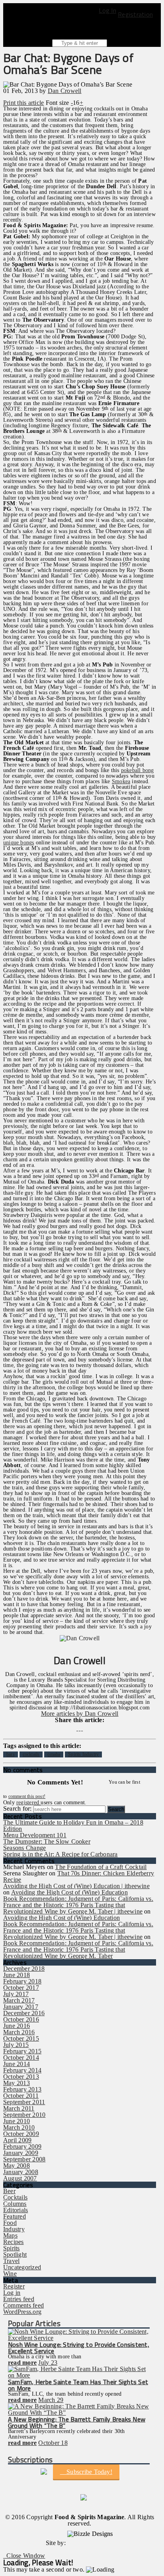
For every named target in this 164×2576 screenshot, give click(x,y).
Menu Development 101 (35, 1835)
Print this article (23, 103)
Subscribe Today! (89, 2472)
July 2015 (16, 2045)
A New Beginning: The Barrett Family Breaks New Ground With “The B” (77, 2422)
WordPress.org (22, 2312)
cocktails (31, 1754)
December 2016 (24, 2013)
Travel (11, 2261)
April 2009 (17, 2140)
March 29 (51, 2400)
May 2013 (17, 2083)
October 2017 (21, 1988)
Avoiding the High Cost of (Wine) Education (69, 1892)
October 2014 (21, 2058)
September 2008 (24, 2159)
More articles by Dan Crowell (80, 1714)
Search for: (18, 1808)
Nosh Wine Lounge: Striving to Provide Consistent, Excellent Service (79, 2348)
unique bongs (19, 843)
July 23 (48, 2363)
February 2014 (22, 2070)
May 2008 (17, 2166)
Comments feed (23, 2305)
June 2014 (17, 2064)
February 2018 (22, 1981)
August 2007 (20, 2178)
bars (11, 1754)
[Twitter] (79, 1728)
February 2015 (22, 2051)
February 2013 (22, 2089)
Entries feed (19, 2299)
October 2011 (21, 2096)
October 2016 (21, 2019)
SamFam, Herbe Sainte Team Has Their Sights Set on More (78, 2385)
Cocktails (15, 2197)
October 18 (53, 2443)
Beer (9, 2191)
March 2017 (19, 2000)
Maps (10, 2235)
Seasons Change (24, 1848)
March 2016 (19, 2032)
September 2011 (24, 2102)
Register (14, 2286)
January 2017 (21, 2007)
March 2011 (19, 2108)
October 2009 (21, 2134)
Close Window (24, 2556)
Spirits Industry (83, 1754)
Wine (10, 2274)
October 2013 (21, 2077)
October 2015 (21, 2038)
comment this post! (27, 1796)
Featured (15, 2216)
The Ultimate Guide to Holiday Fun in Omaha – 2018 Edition (73, 1826)
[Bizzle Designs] (90, 2543)
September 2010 (24, 2115)
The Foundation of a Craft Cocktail (101, 1867)
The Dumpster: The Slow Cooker (47, 1841)
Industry (14, 2229)
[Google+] (82, 1728)
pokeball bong (138, 770)
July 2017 (16, 1994)
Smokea (121, 781)
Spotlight (15, 2254)
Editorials (16, 2210)
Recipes (14, 2242)
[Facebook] (77, 1728)
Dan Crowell (65, 91)
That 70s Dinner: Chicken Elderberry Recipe (79, 1876)
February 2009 (22, 2146)
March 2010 (19, 2127)
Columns (15, 2204)
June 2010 (17, 2121)
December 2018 (24, 1969)
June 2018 (17, 1975)
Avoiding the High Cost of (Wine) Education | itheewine (76, 1886)
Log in (12, 2293)
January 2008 (21, 2172)
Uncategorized (22, 2267)
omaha (54, 1754)
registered (28, 1803)
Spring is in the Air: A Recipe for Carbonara (61, 1854)
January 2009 (21, 2153)
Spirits (12, 2248)
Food (10, 2223)
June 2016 (17, 2026)
